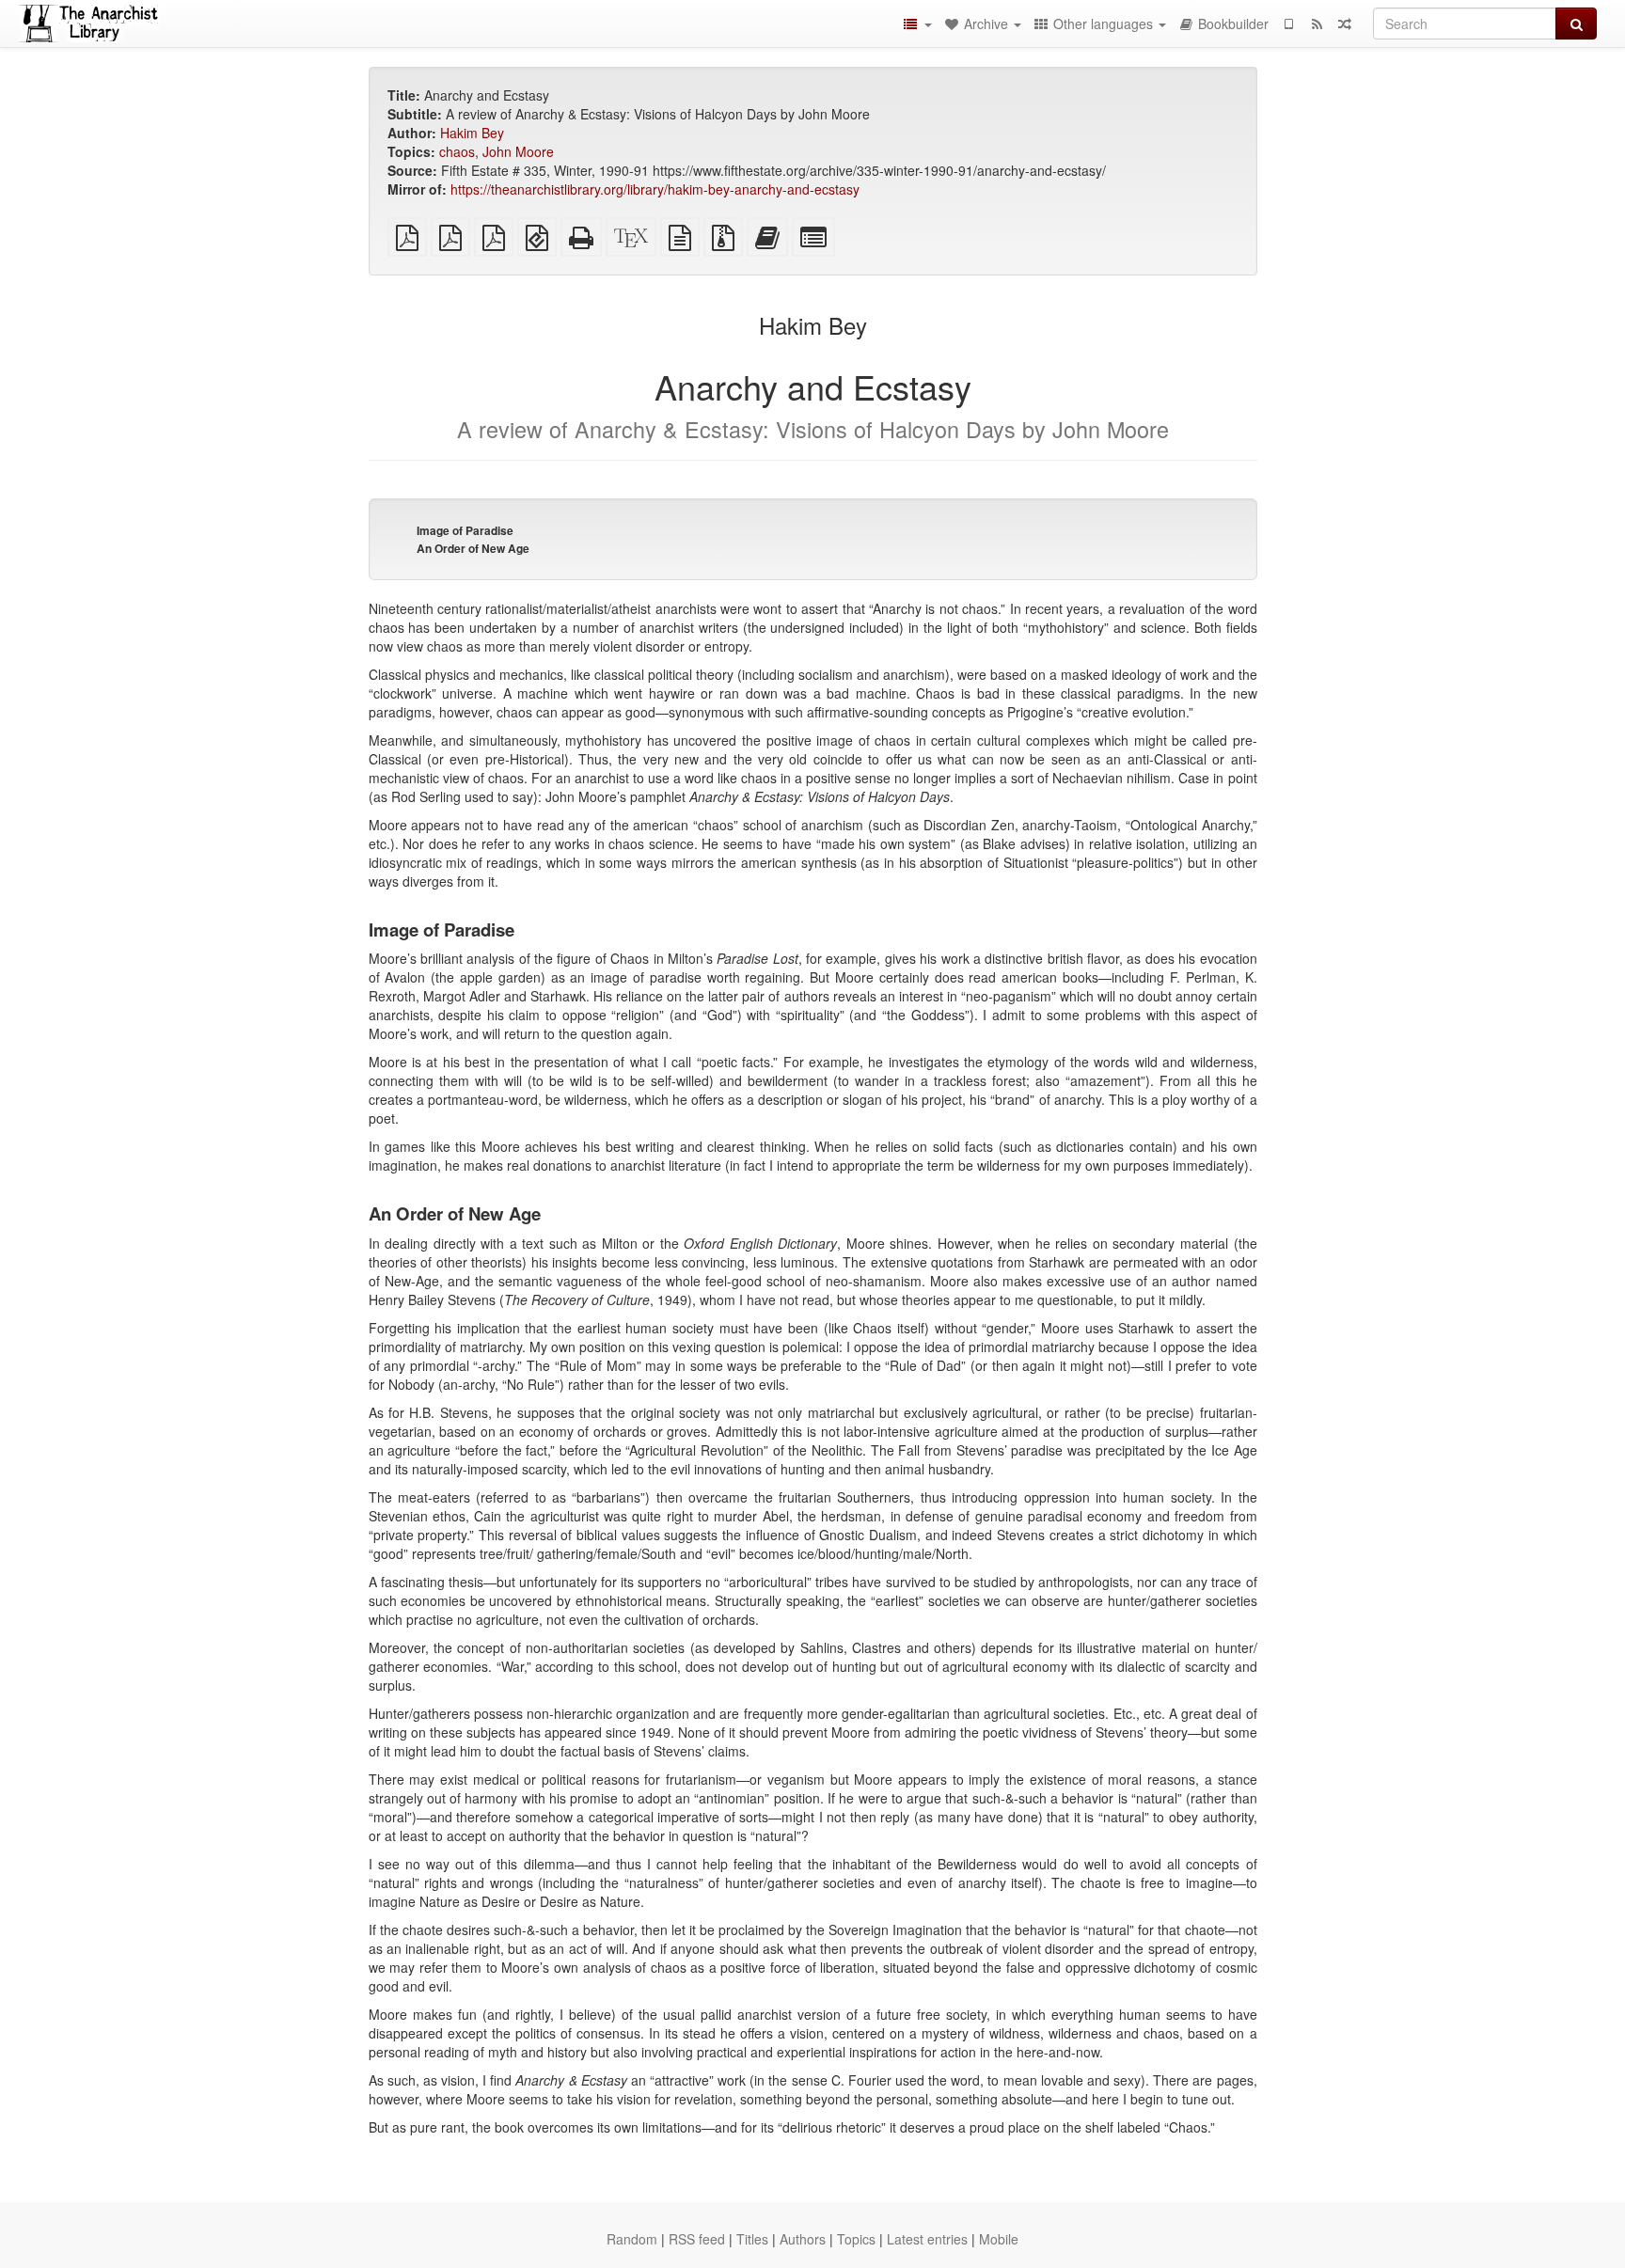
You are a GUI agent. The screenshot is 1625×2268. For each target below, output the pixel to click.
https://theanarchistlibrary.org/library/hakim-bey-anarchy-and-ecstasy (655, 189)
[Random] (1345, 24)
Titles (752, 2239)
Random (632, 2239)
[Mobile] (1288, 24)
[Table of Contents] (917, 24)
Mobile (999, 2239)
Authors (803, 2239)
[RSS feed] (1317, 24)
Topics (856, 2239)
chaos (457, 151)
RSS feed (697, 2239)
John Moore (518, 151)
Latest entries (927, 2239)
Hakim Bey (472, 133)
